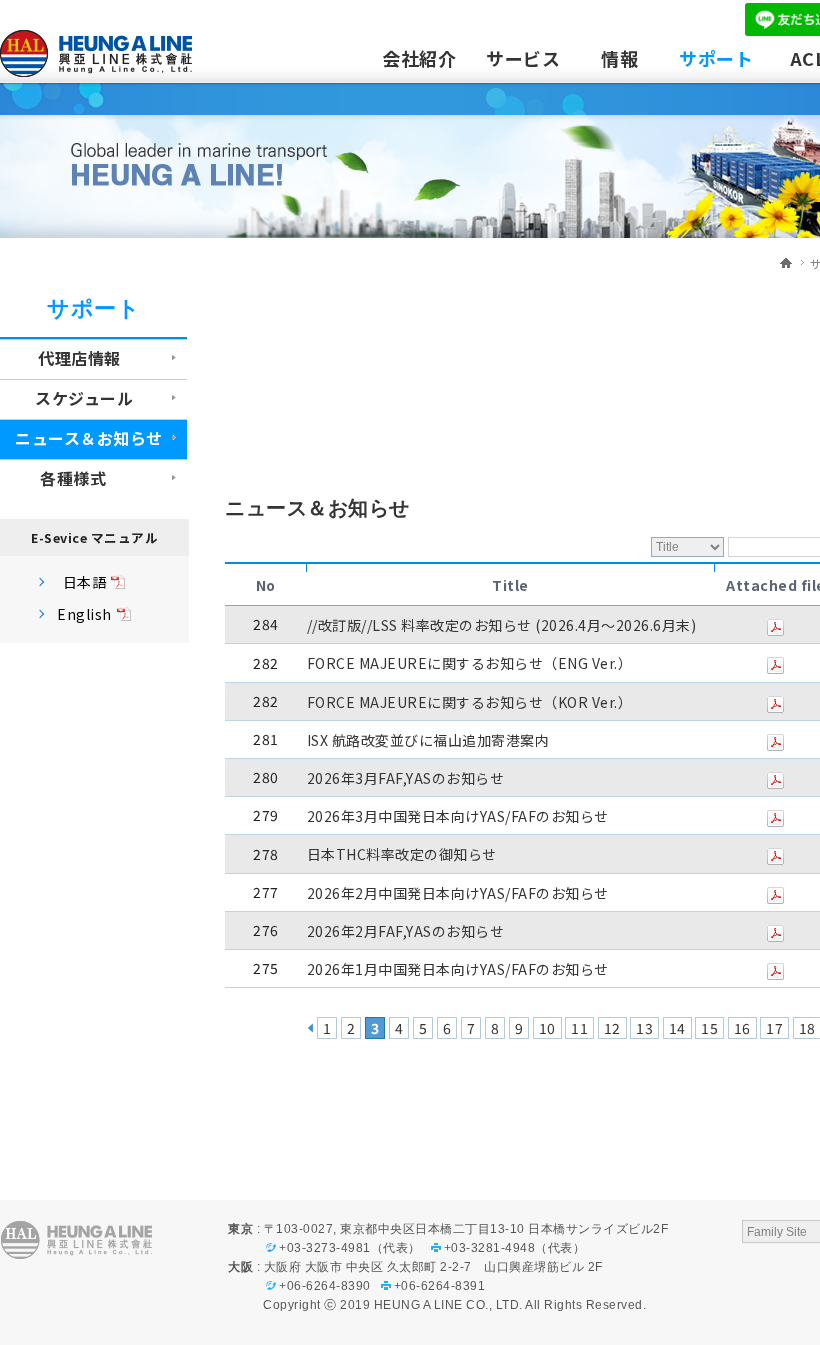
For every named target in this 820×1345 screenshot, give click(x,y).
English (84, 614)
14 (677, 1028)
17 (774, 1028)
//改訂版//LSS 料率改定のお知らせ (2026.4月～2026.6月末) (502, 625)
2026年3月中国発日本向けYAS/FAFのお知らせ (458, 816)
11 (579, 1028)
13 (644, 1028)
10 (547, 1028)
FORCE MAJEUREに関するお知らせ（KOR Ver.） (470, 702)
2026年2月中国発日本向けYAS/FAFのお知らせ (458, 893)
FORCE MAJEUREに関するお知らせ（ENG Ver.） (470, 664)
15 (709, 1028)
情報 (619, 58)
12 (612, 1028)
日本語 (85, 582)
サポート (716, 58)
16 (742, 1028)
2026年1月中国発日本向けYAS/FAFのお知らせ (458, 969)
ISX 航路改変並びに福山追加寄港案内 (428, 740)
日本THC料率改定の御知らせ (402, 855)
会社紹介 (419, 58)
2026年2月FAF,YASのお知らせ (406, 931)
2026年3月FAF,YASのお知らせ (406, 778)
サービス (523, 58)
